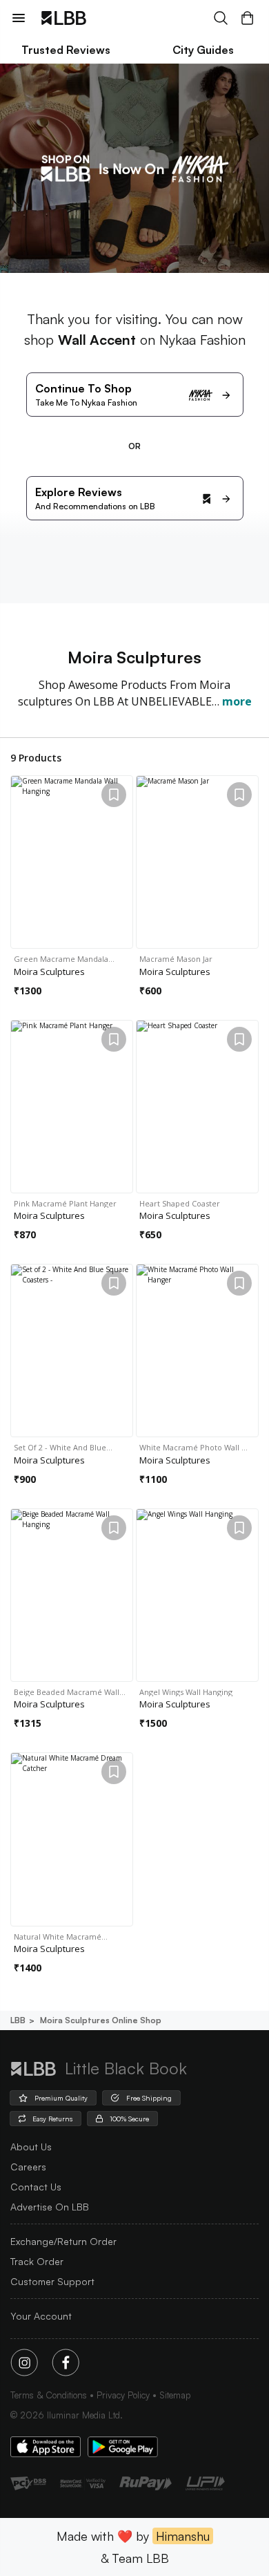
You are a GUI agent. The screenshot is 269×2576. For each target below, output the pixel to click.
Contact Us (36, 2187)
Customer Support (52, 2281)
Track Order (37, 2261)
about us (31, 2147)
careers (28, 2167)
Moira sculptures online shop (101, 2020)
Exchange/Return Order (63, 2241)
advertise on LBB (50, 2207)
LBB (18, 2020)
